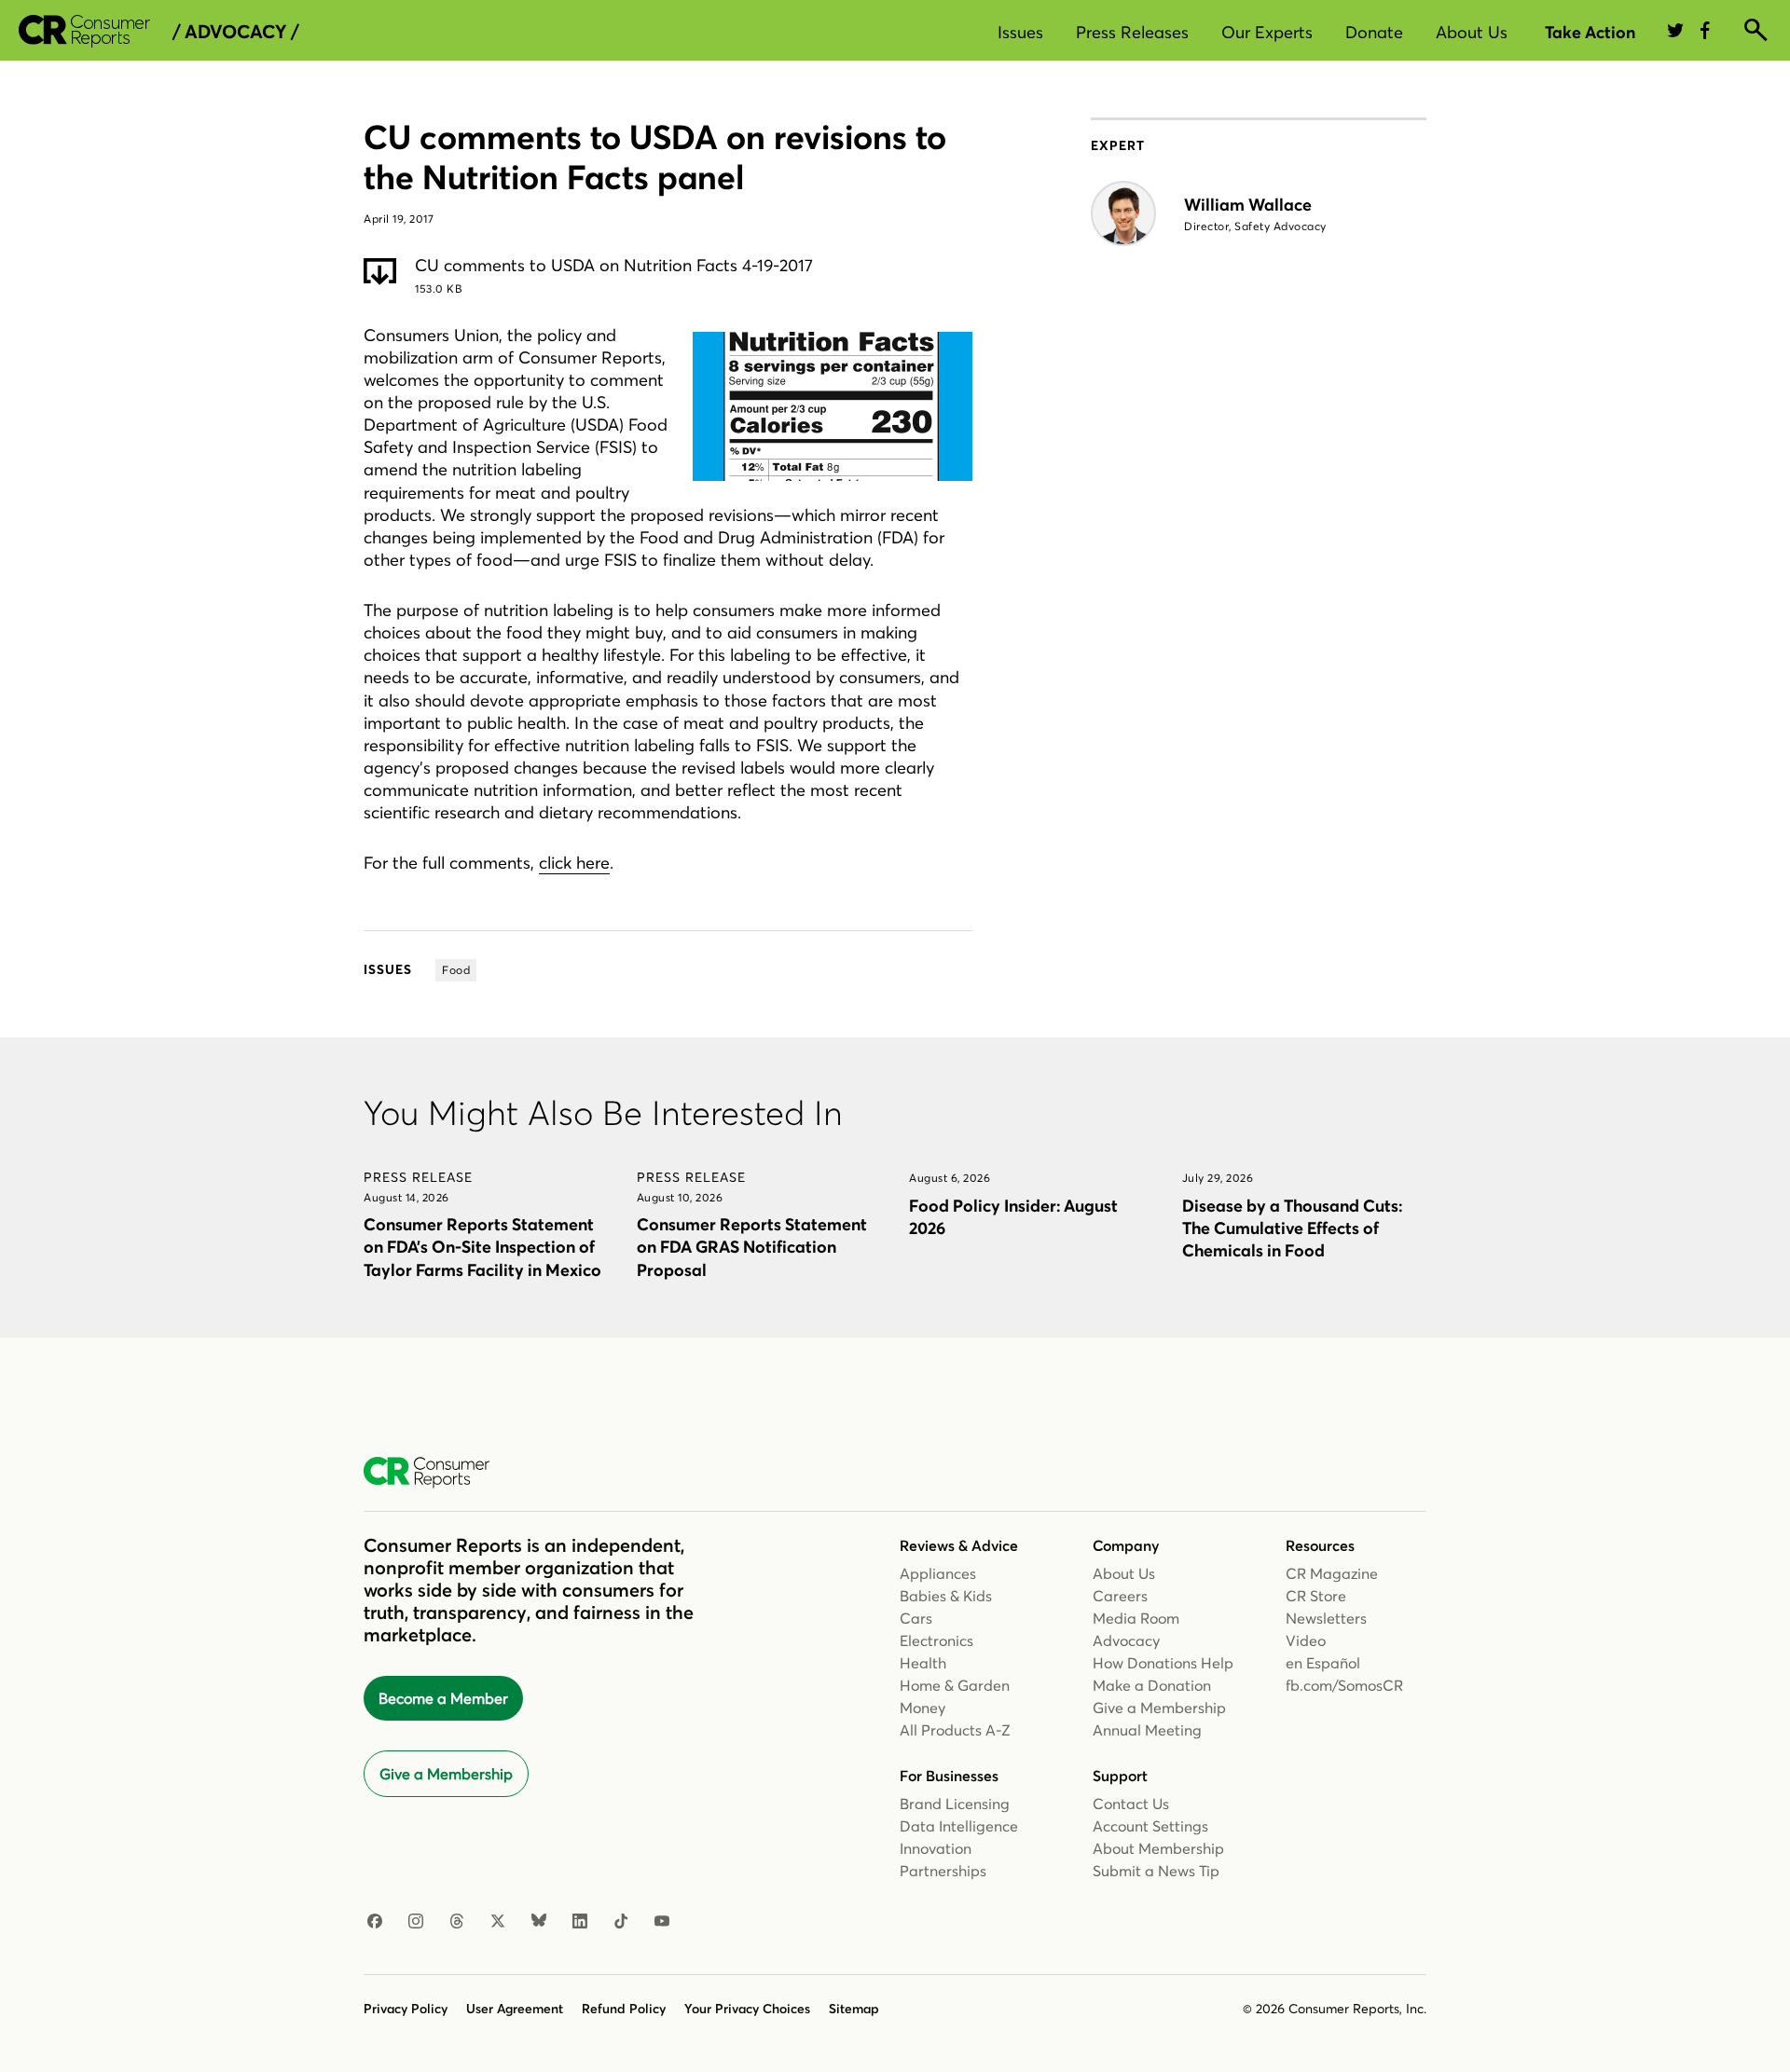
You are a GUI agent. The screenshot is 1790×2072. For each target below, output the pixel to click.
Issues (1020, 32)
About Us (1472, 32)
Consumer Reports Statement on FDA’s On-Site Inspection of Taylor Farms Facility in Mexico (482, 1247)
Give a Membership (446, 1774)
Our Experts (1267, 32)
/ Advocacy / (235, 32)
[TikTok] (621, 1922)
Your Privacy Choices (747, 2009)
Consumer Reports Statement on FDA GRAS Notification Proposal (752, 1247)
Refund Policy (624, 2009)
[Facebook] (375, 1922)
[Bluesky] (539, 1922)
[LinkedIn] (580, 1922)
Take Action (1590, 32)
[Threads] (457, 1922)
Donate (1374, 32)
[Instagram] (416, 1922)
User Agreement (515, 2009)
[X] (498, 1922)
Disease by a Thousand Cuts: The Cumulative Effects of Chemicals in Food (1292, 1228)
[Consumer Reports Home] (436, 1473)
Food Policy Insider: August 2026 (1013, 1217)
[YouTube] (662, 1922)
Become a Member (443, 1698)
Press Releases (1132, 32)
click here (574, 863)
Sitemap (854, 2009)
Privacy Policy (406, 2009)
